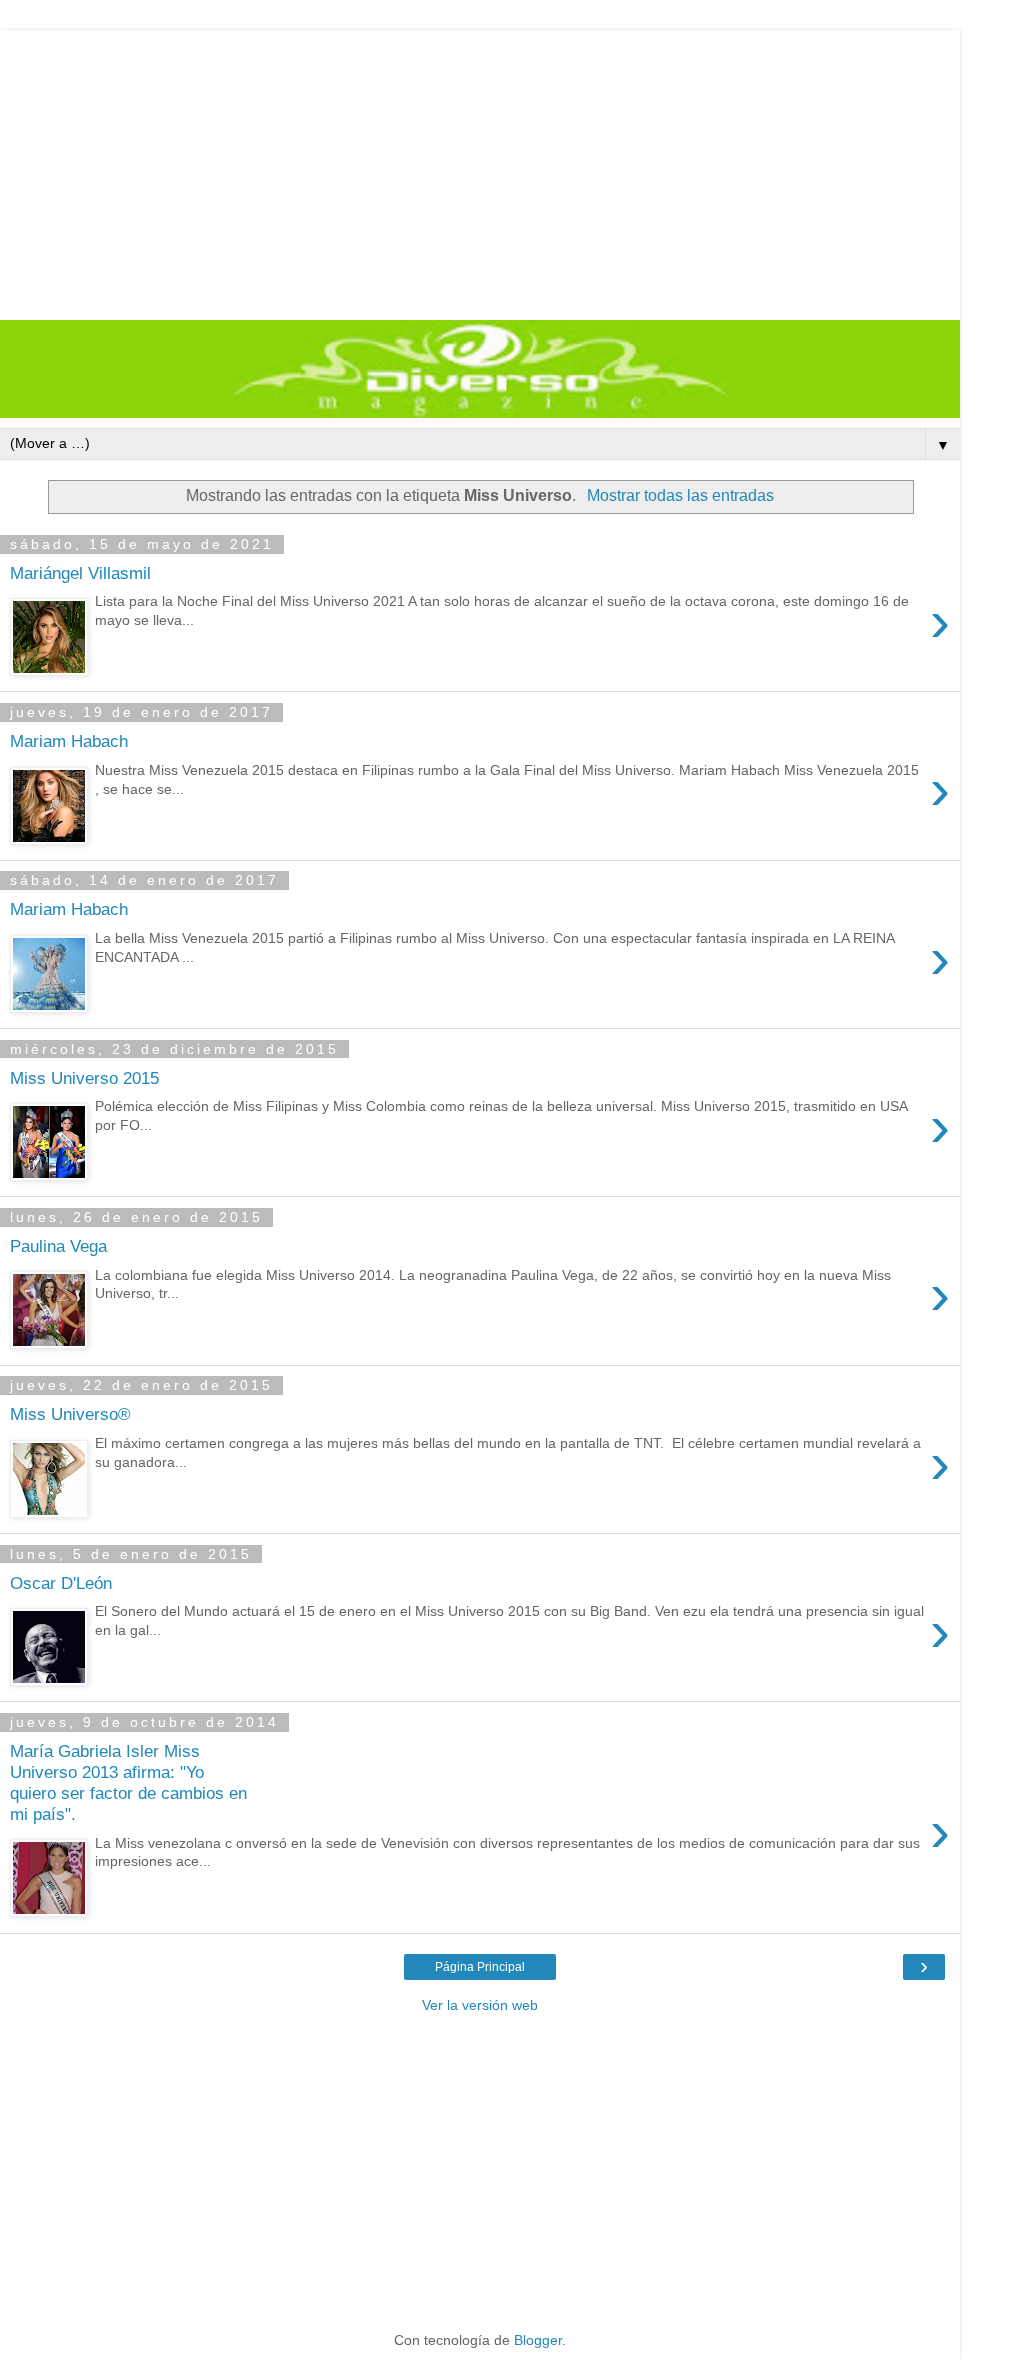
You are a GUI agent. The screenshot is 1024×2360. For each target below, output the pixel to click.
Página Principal (480, 1967)
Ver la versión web (480, 2005)
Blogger (538, 2340)
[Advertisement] (480, 170)
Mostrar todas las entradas (680, 495)
